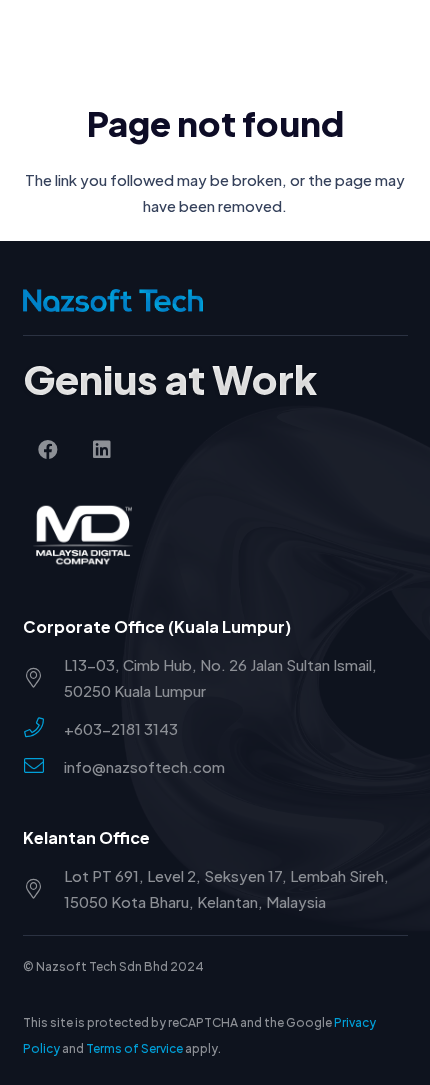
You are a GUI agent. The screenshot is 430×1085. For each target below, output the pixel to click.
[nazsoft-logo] (94, 40)
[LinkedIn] (102, 450)
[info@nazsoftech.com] (43, 767)
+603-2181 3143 (121, 728)
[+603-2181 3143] (43, 729)
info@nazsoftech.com (144, 766)
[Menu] (403, 40)
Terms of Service (134, 1048)
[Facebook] (48, 450)
